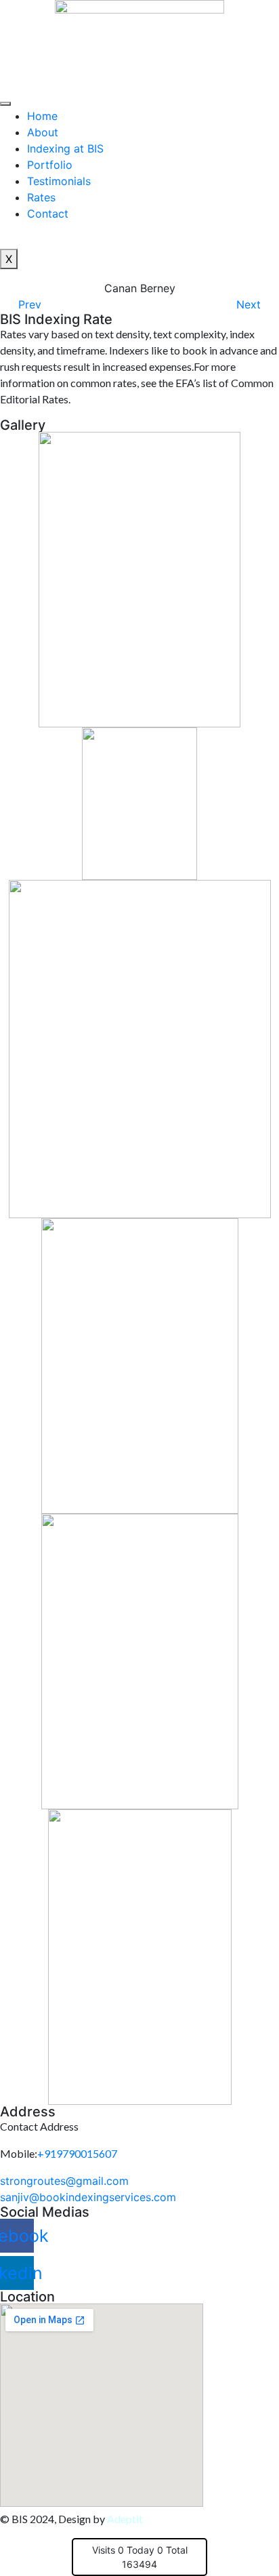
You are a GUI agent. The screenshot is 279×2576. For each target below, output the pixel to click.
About (43, 132)
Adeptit (125, 2519)
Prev (30, 304)
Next (249, 304)
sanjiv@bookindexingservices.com (88, 2197)
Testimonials (59, 181)
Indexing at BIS (65, 148)
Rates (41, 197)
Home (42, 116)
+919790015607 (77, 2153)
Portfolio (50, 165)
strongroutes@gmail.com (64, 2181)
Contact (48, 214)
